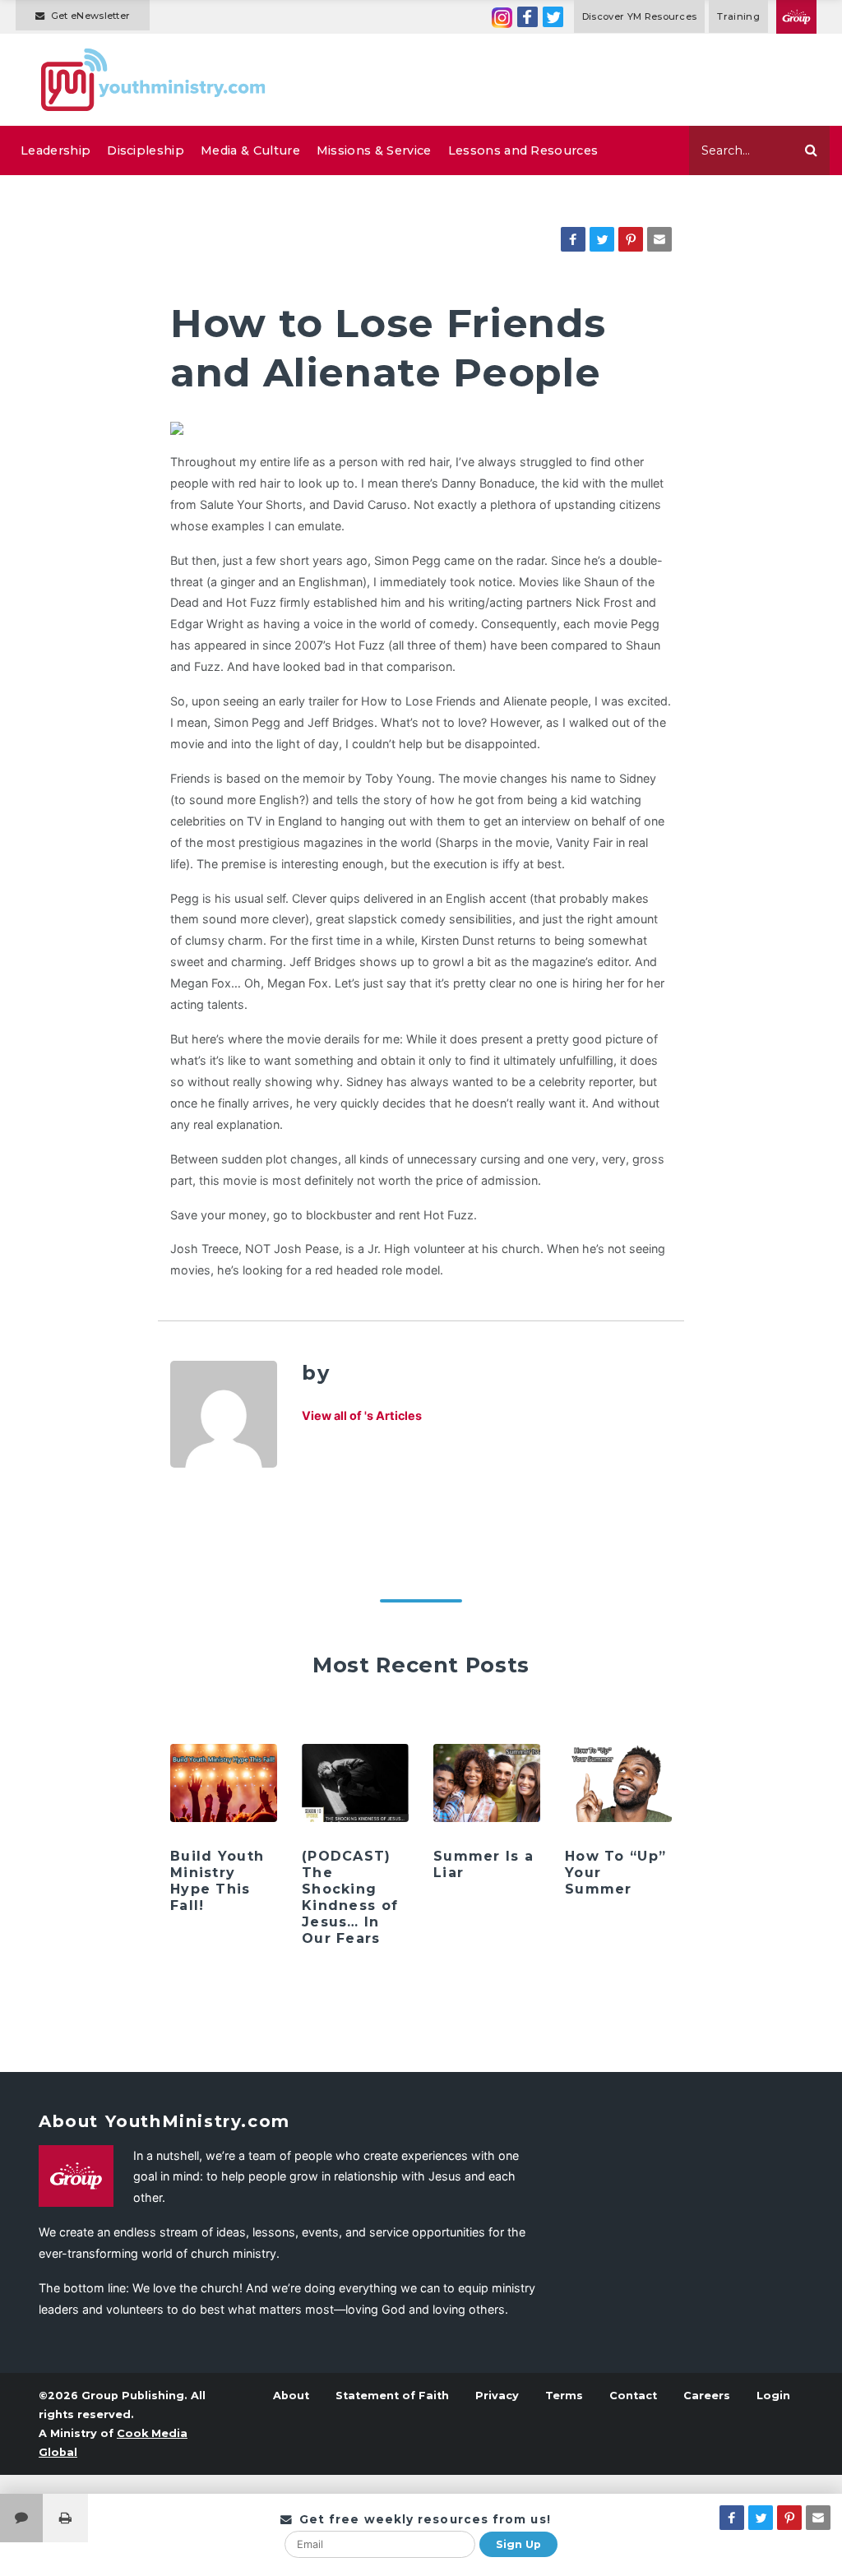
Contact (633, 2396)
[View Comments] (21, 2518)
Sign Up (518, 2544)
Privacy (497, 2396)
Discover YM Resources (640, 16)
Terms (564, 2396)
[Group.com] (796, 17)
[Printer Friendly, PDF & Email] (65, 2518)
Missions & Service (374, 150)
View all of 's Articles (362, 1415)
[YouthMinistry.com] (154, 80)
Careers (707, 2396)
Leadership (56, 150)
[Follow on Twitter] (553, 17)
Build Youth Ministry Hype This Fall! (217, 1881)
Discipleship (146, 150)
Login (773, 2396)
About (291, 2396)
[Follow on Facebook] (527, 17)
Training (738, 16)
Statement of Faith (392, 2396)
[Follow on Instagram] (502, 17)
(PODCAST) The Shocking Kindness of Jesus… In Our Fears (350, 1897)
